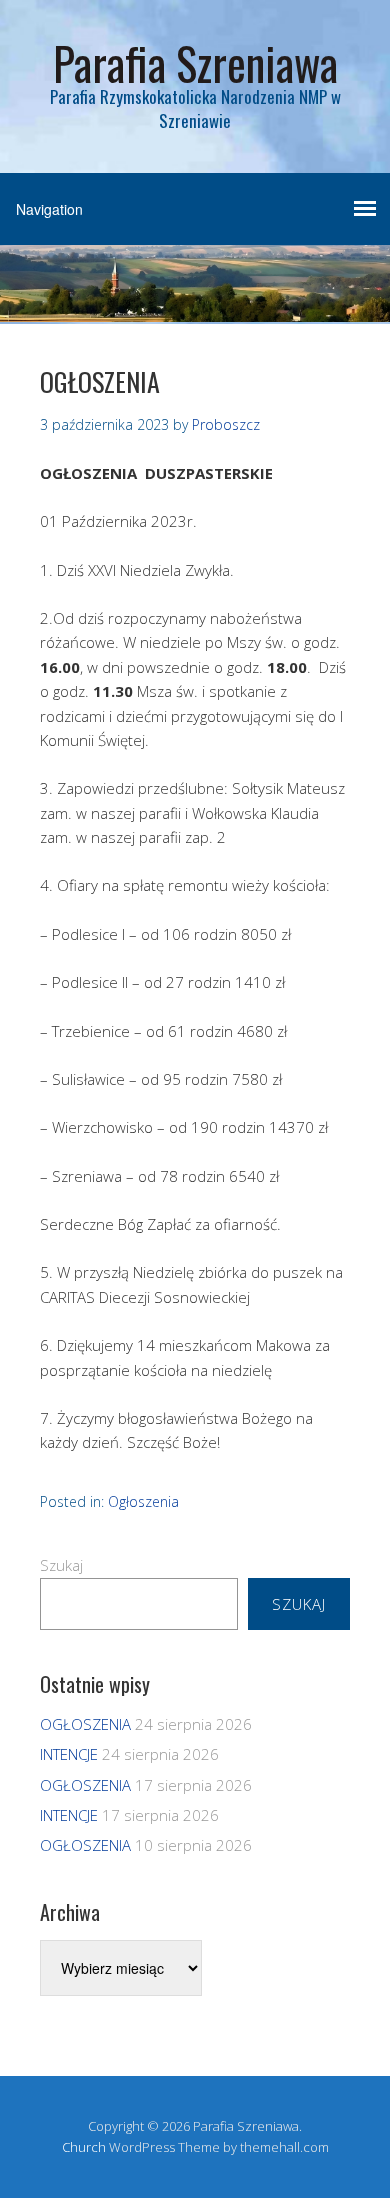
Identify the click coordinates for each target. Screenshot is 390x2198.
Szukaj (61, 1565)
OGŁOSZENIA (85, 1724)
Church (84, 2147)
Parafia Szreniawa (195, 62)
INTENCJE (69, 1754)
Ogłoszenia (143, 1501)
